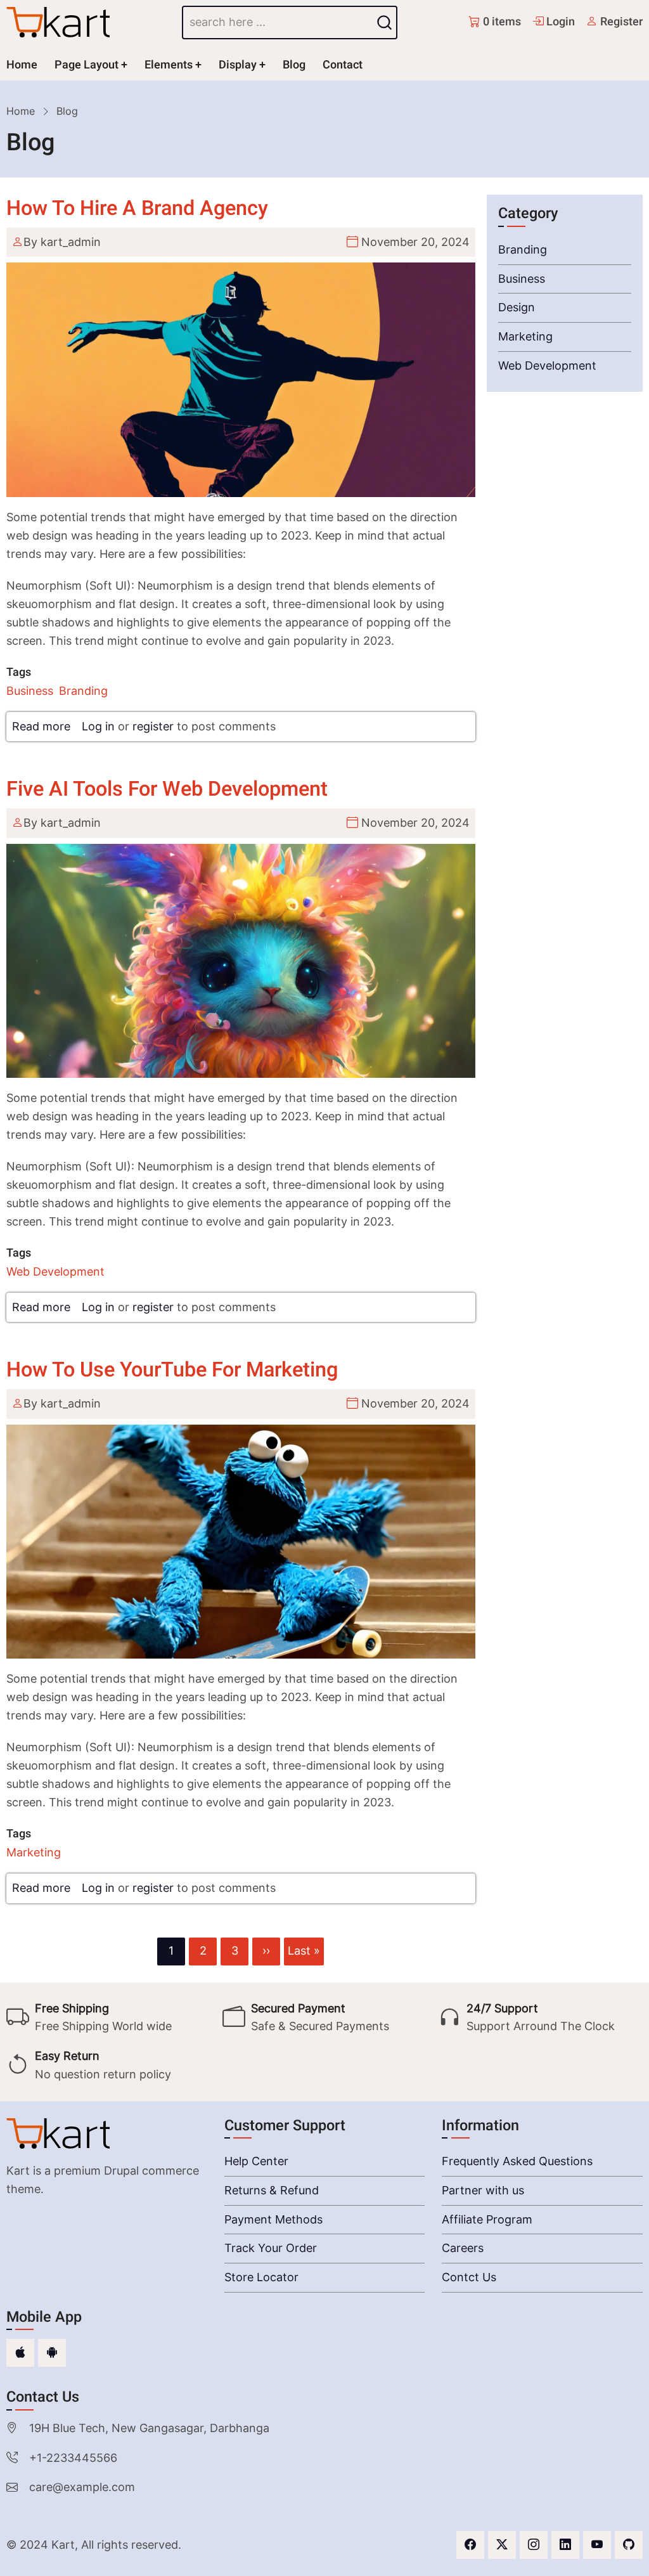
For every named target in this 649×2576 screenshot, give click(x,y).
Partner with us (483, 2190)
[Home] (58, 22)
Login (559, 22)
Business (30, 691)
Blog (294, 65)
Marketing (34, 1852)
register (153, 726)
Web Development (55, 1272)
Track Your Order (271, 2248)
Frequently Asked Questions (517, 2161)
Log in (98, 726)
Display (238, 65)
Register (620, 22)
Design (517, 307)
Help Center (256, 2161)
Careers (463, 2248)
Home (22, 65)
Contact (343, 65)
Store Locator (261, 2277)
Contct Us (469, 2277)
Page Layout (87, 65)
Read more (41, 726)
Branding (83, 691)
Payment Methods (273, 2219)
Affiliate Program (487, 2219)
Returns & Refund (272, 2190)
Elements (169, 65)
